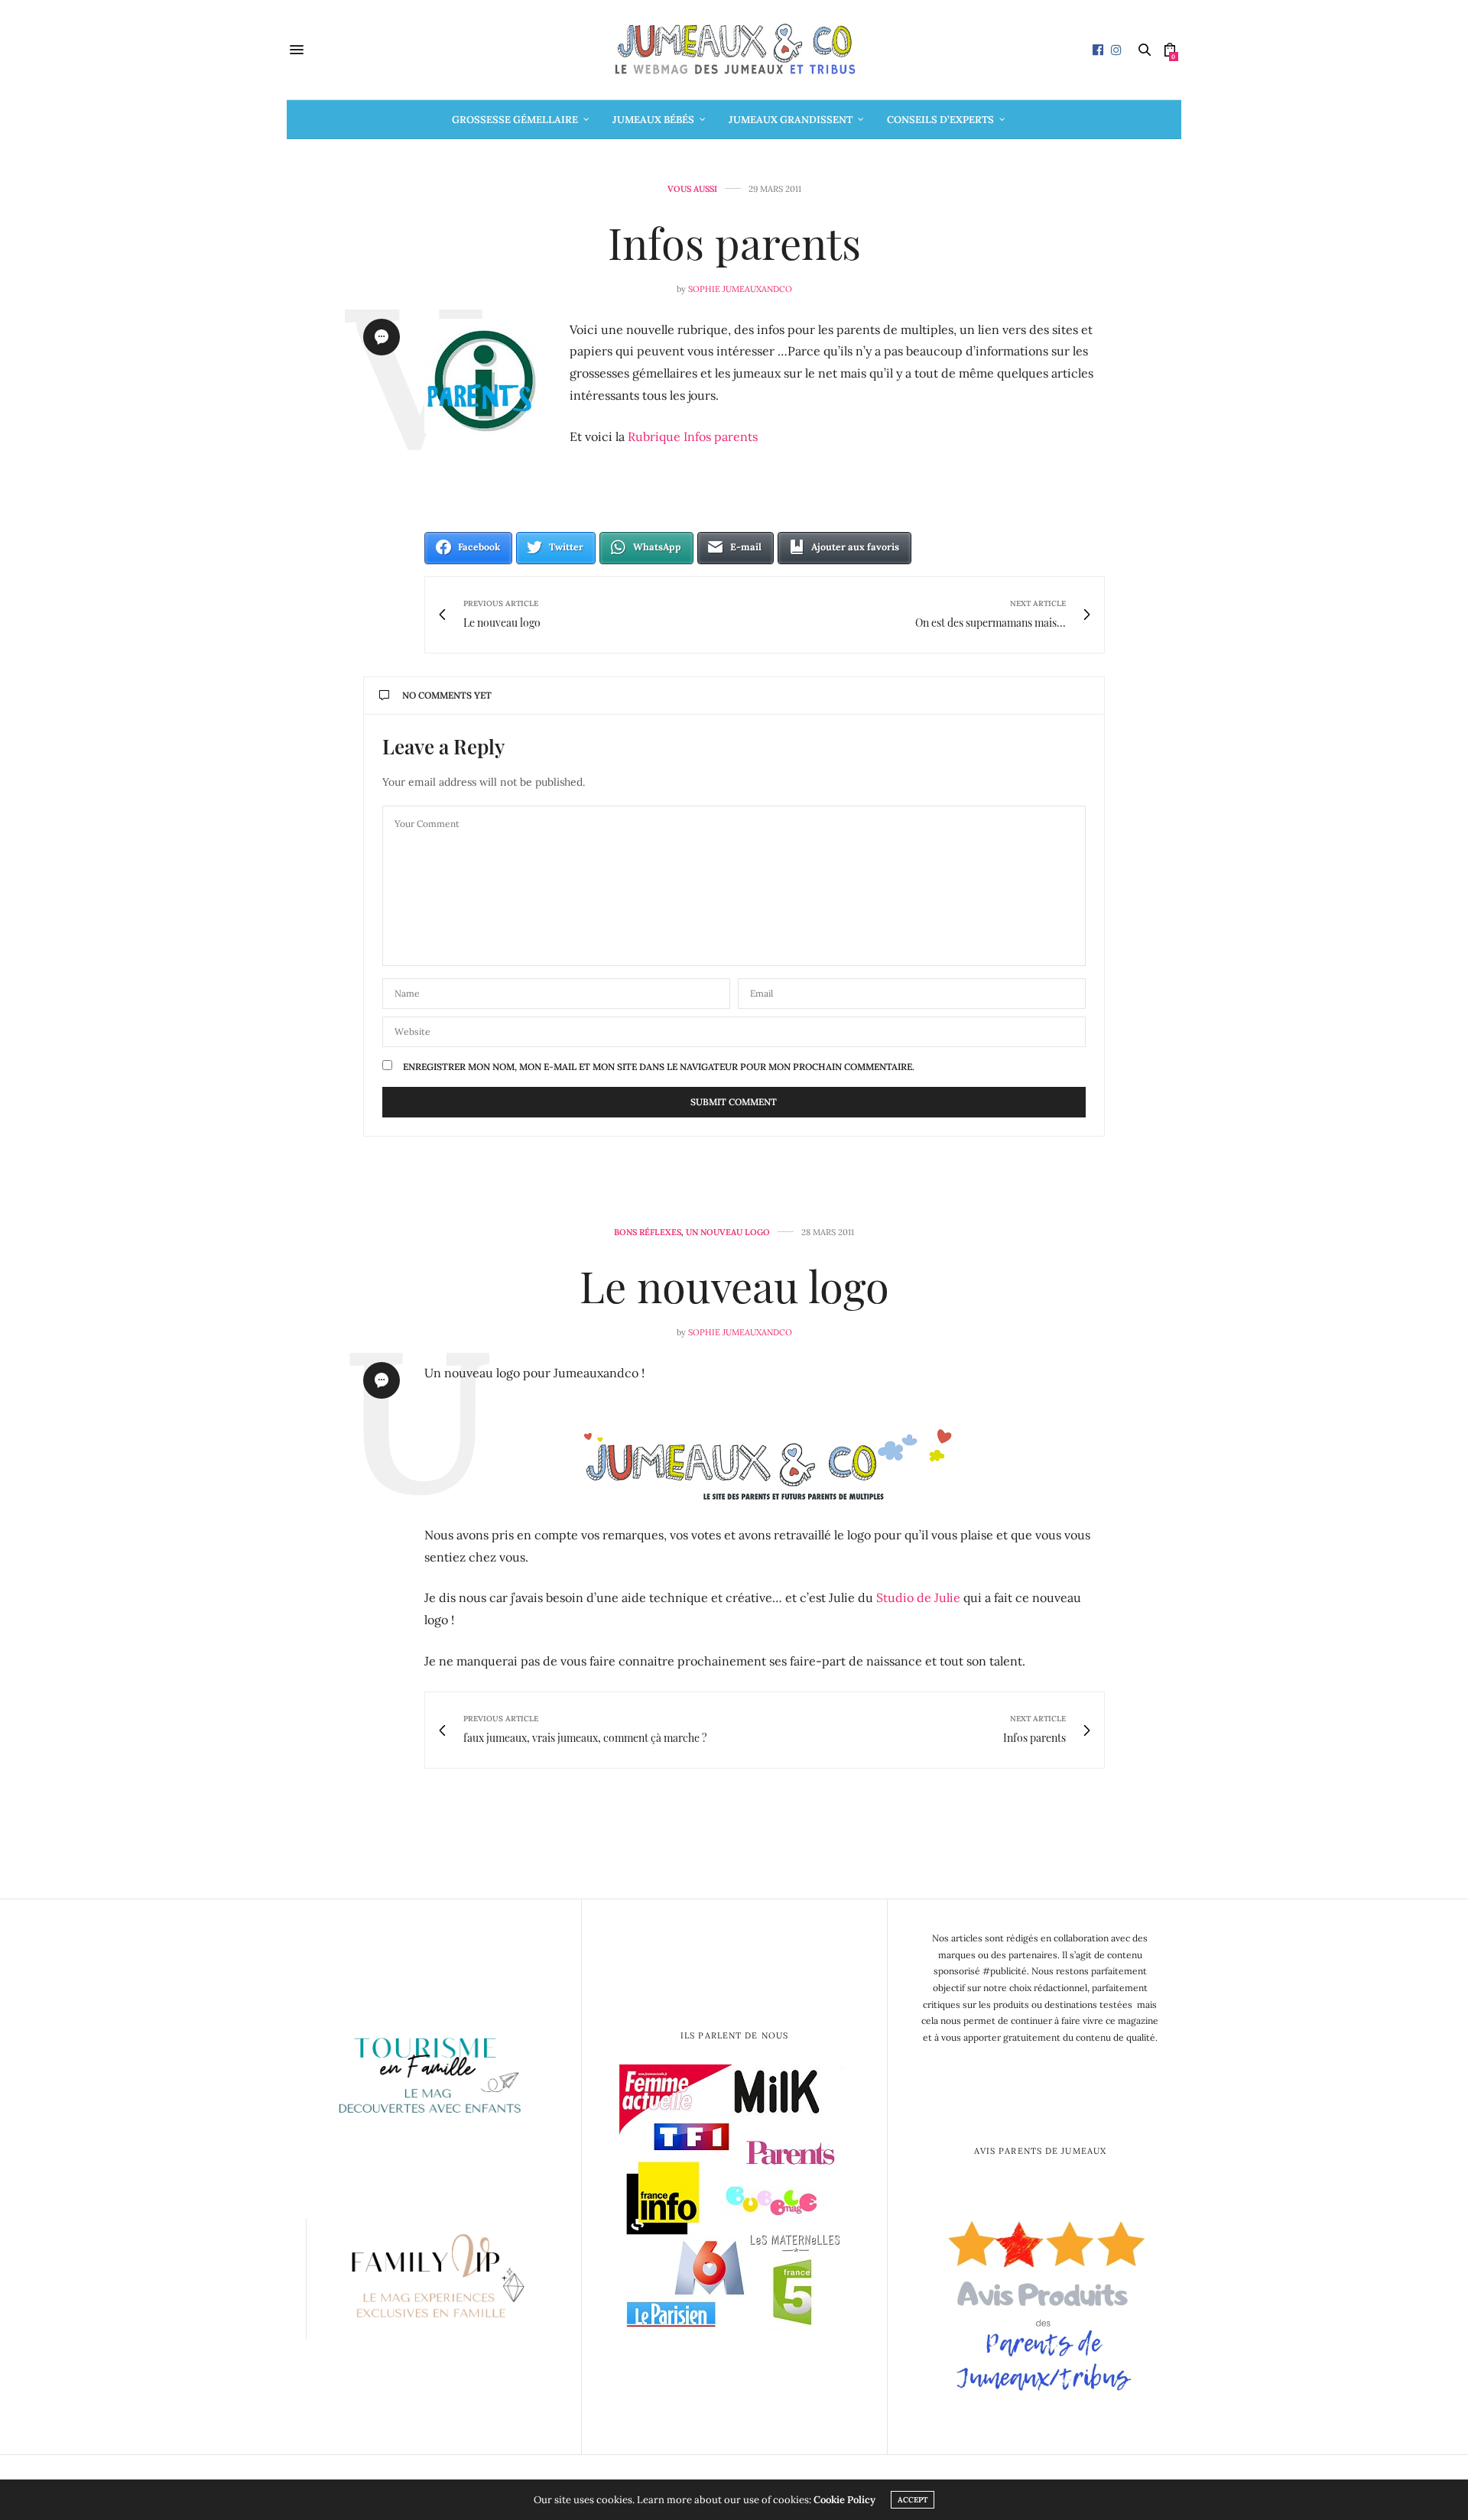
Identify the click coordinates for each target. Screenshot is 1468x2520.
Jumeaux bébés (653, 120)
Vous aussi (692, 189)
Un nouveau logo (728, 1232)
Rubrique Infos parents (693, 436)
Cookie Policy (844, 2500)
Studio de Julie (918, 1597)
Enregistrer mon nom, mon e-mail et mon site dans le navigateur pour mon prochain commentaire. (659, 1067)
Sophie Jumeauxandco (740, 289)
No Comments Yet (447, 695)
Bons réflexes (648, 1232)
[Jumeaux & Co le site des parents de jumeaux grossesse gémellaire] (734, 50)
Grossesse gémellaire (515, 120)
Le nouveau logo (734, 1285)
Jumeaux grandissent (791, 120)
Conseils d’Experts (940, 120)
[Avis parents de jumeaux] (1040, 2300)
